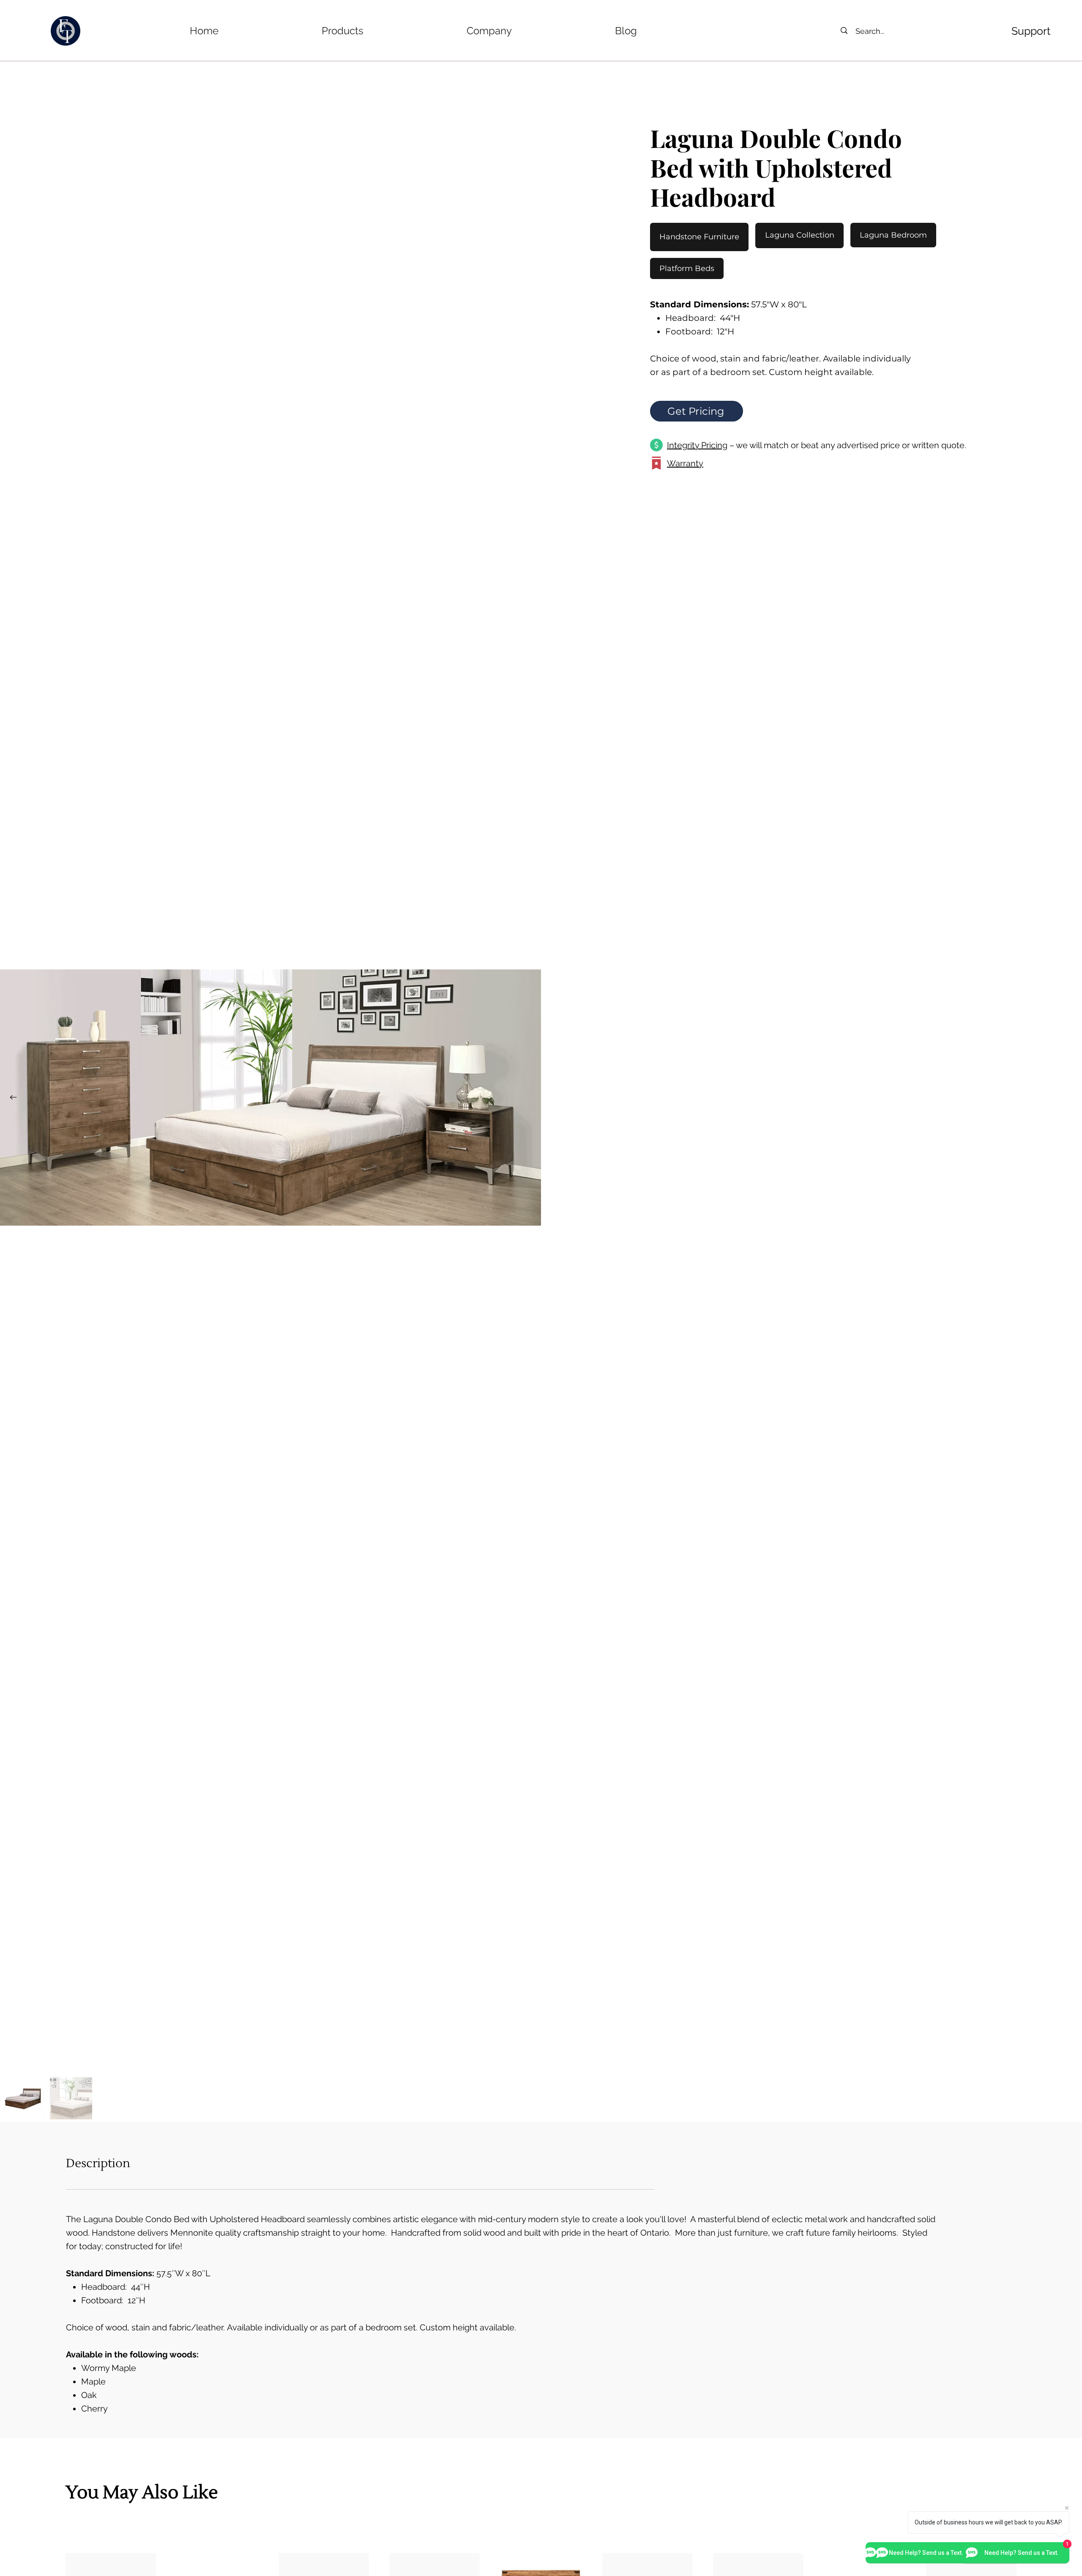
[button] (343, 31)
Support (1031, 31)
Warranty (685, 463)
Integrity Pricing (697, 445)
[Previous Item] (13, 1098)
